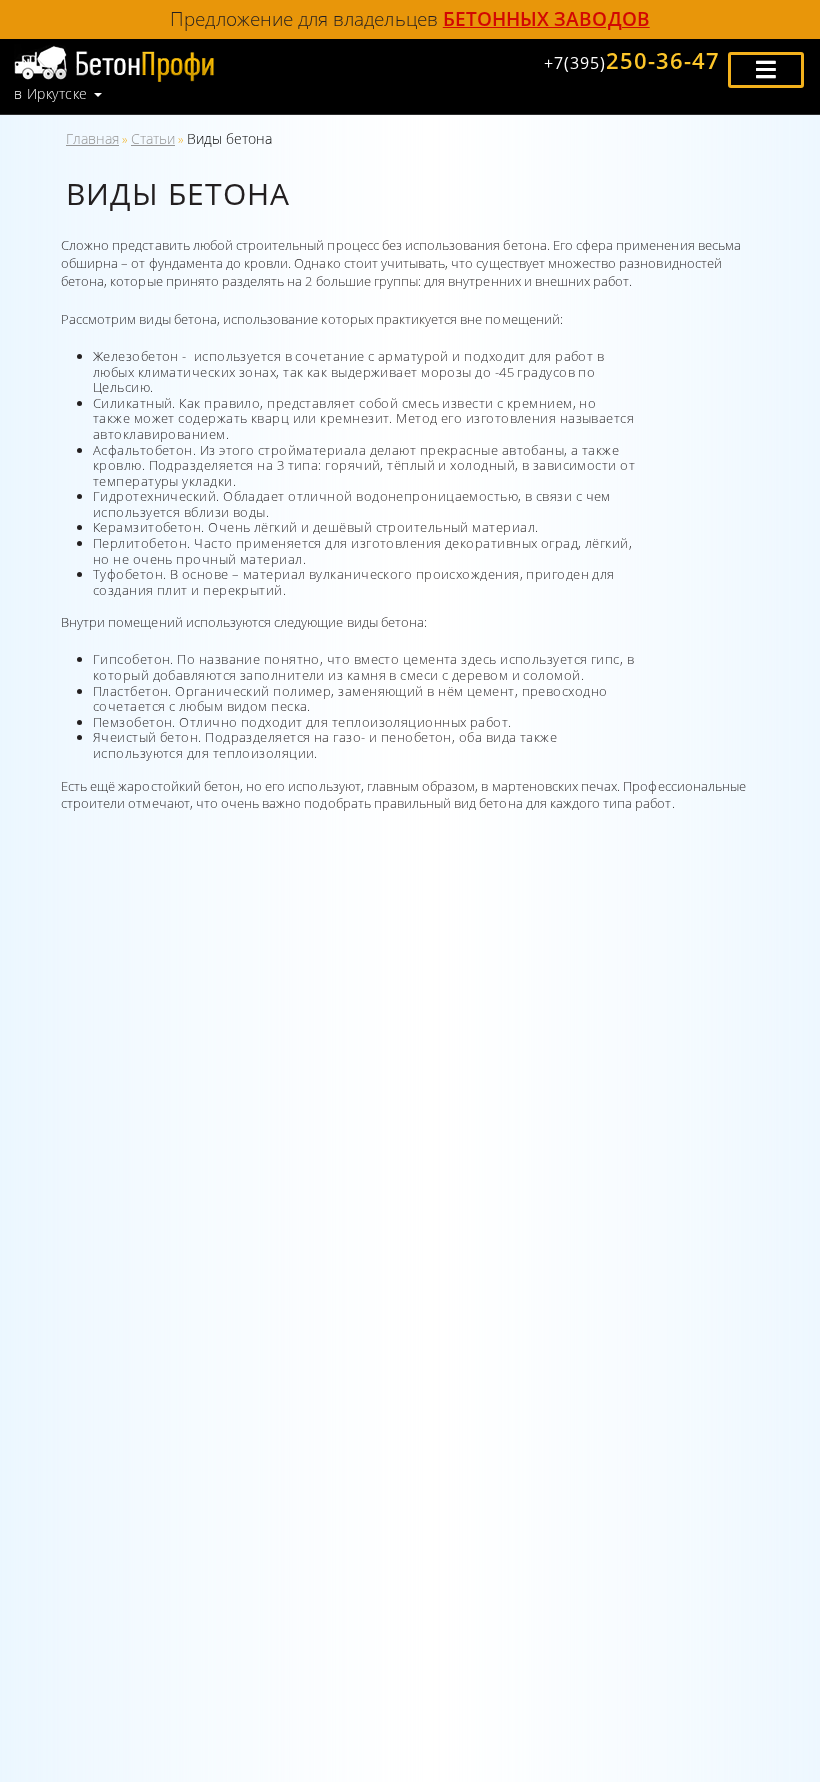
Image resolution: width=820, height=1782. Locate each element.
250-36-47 (632, 60)
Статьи (153, 138)
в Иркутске (50, 94)
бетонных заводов (546, 18)
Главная (92, 138)
